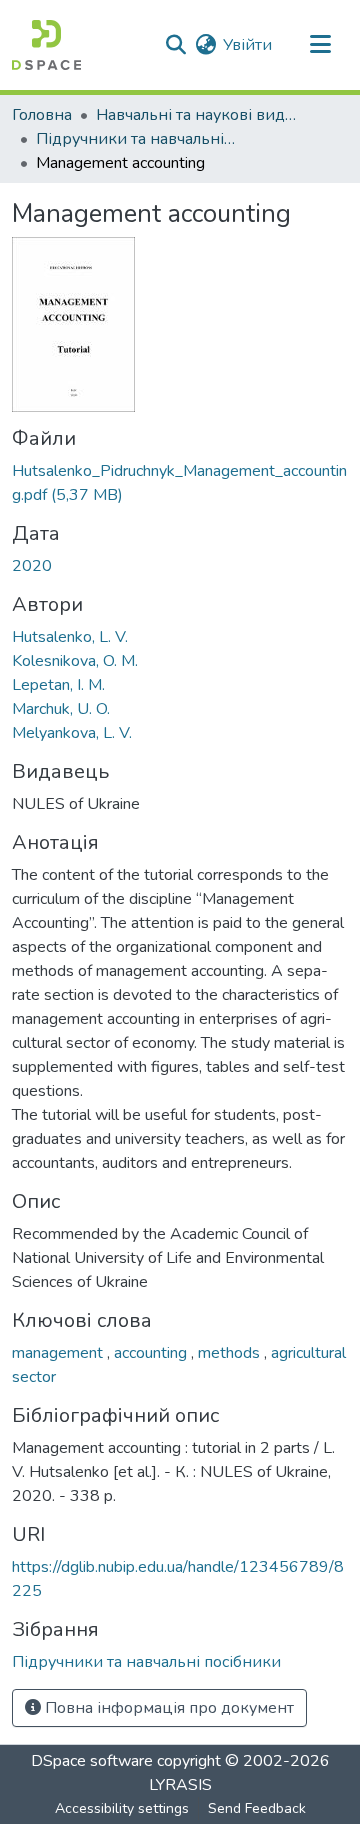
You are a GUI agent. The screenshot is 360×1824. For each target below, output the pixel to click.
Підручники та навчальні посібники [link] (136, 139)
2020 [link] (32, 566)
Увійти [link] (247, 45)
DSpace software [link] (92, 1761)
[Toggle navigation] (320, 45)
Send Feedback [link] (257, 1808)
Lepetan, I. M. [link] (58, 685)
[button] (46, 45)
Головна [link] (42, 115)
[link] (180, 483)
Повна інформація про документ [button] (167, 1708)
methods (231, 1353)
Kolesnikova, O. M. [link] (75, 661)
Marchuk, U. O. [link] (61, 709)
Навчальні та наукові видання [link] (196, 115)
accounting (152, 1353)
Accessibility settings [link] (122, 1808)
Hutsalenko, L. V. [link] (70, 637)
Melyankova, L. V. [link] (72, 733)
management (59, 1353)
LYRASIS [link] (180, 1785)
